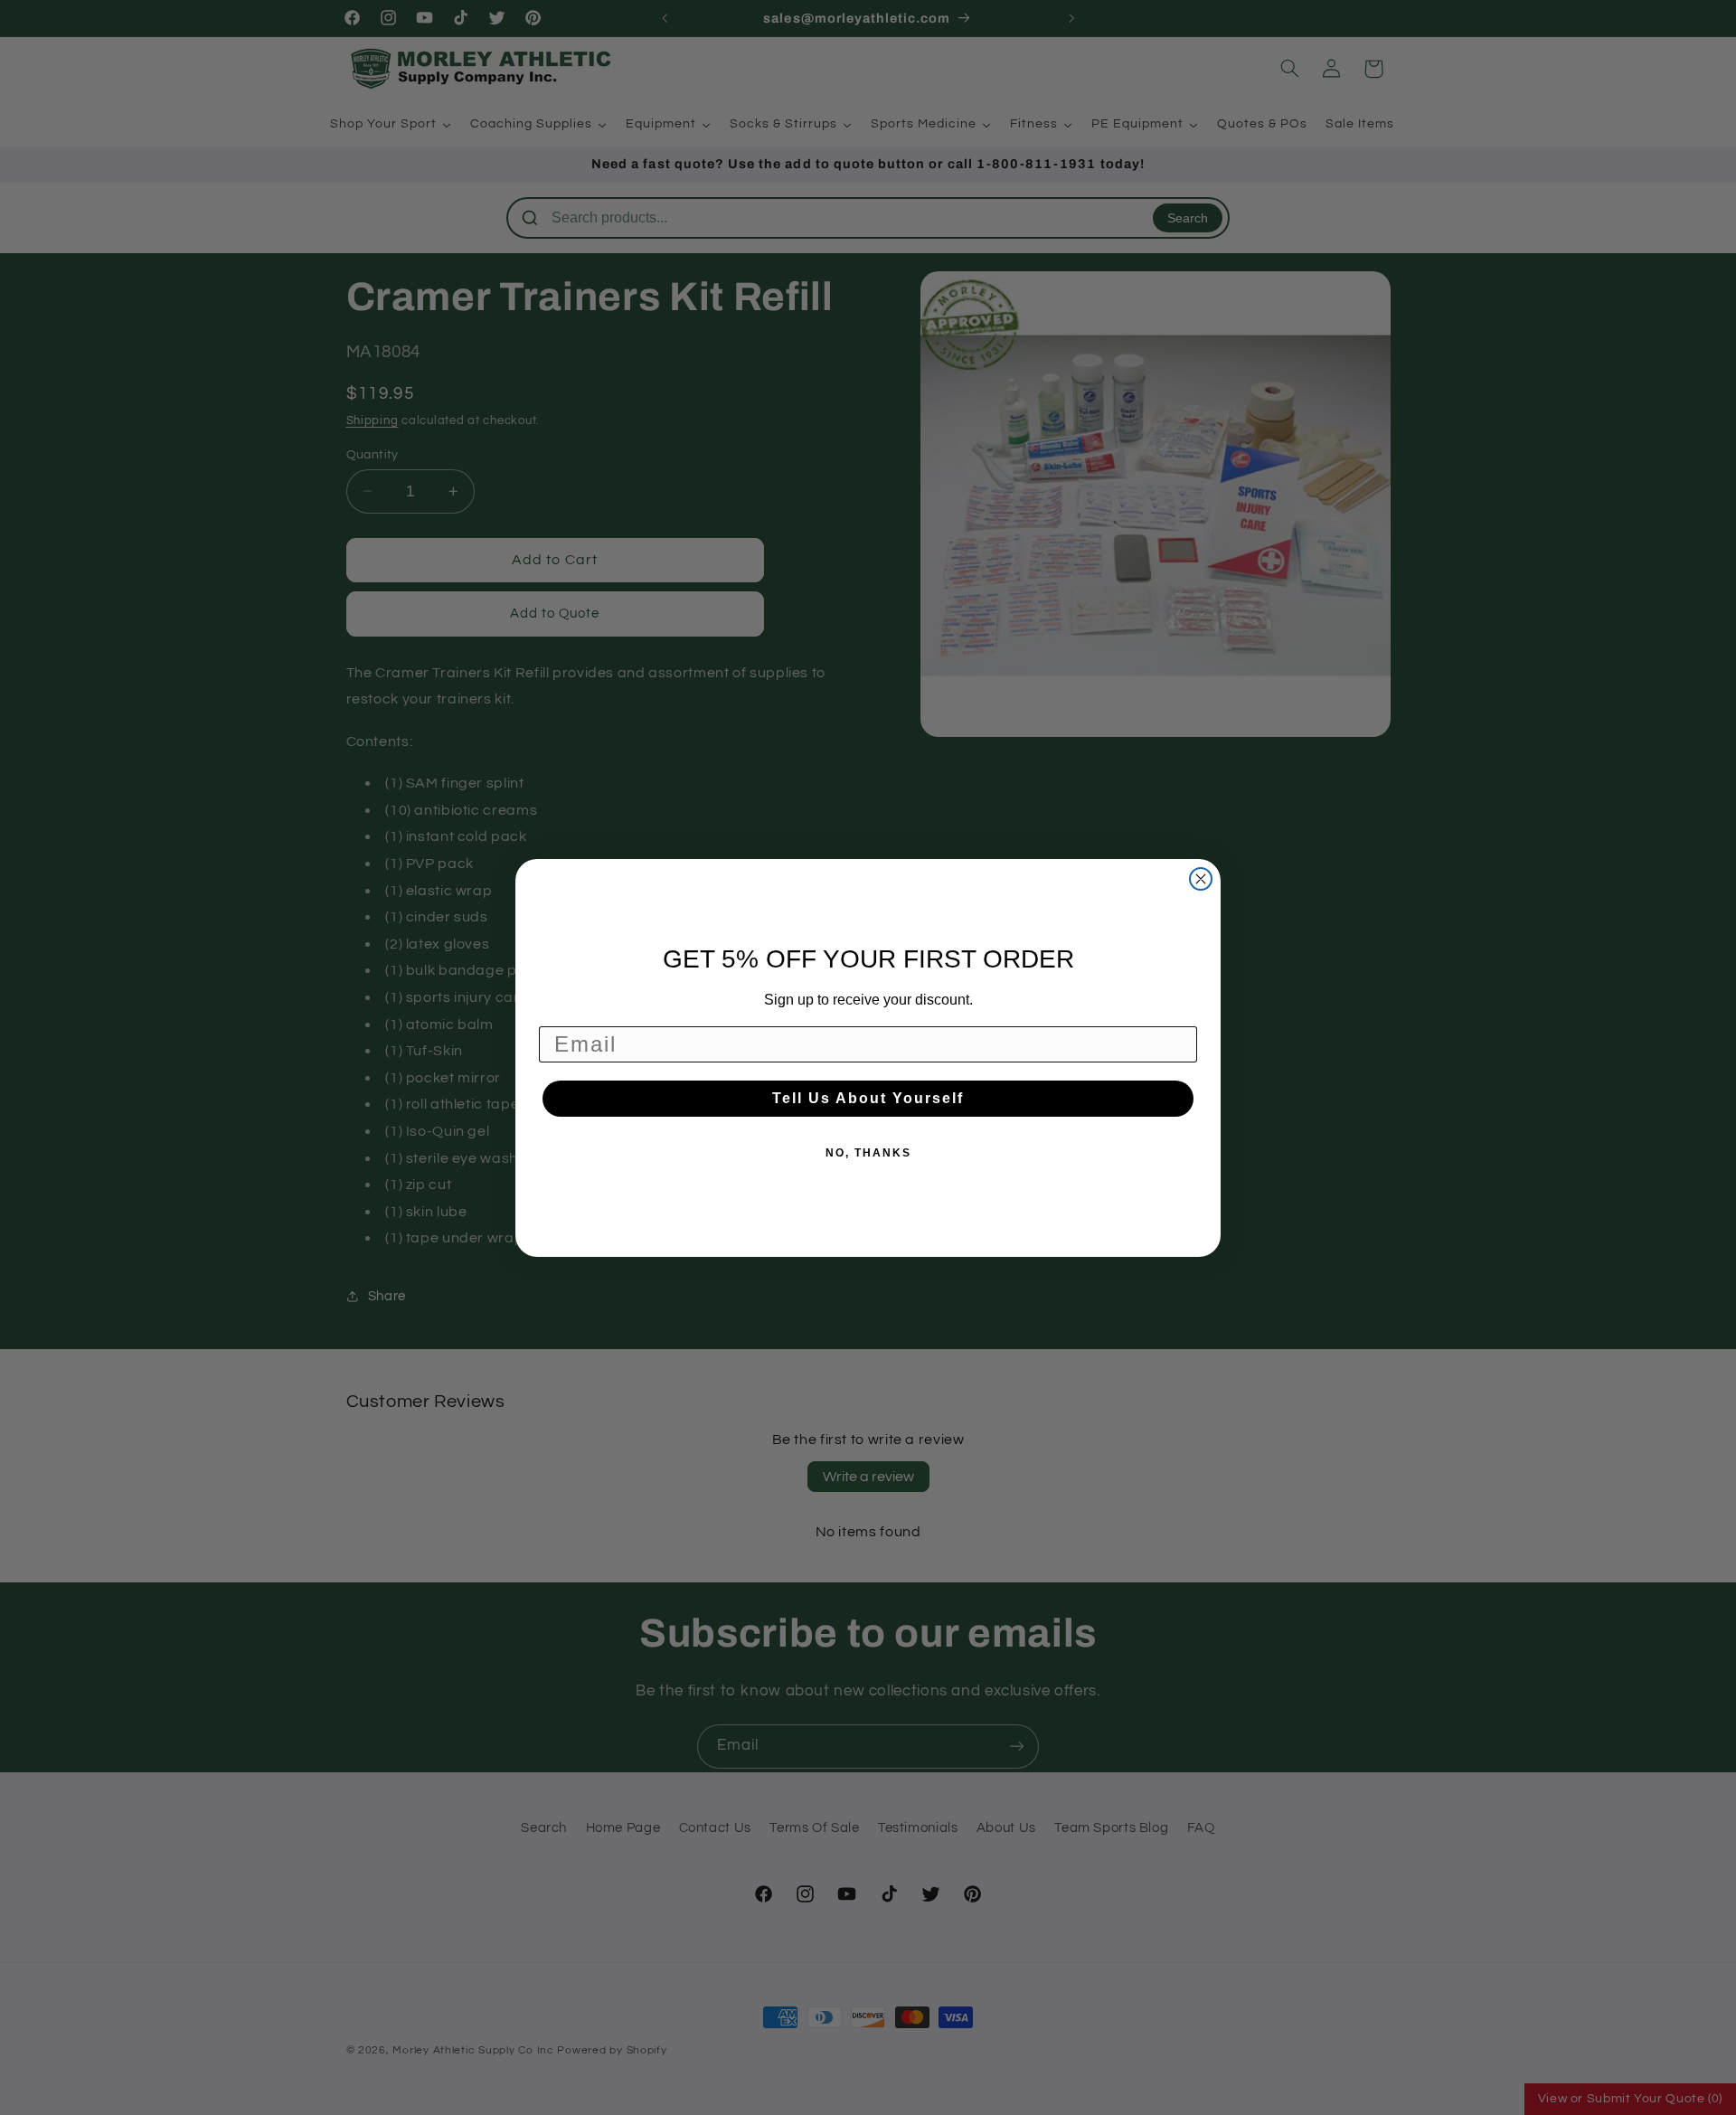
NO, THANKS (868, 1153)
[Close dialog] (1201, 879)
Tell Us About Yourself (868, 1098)
